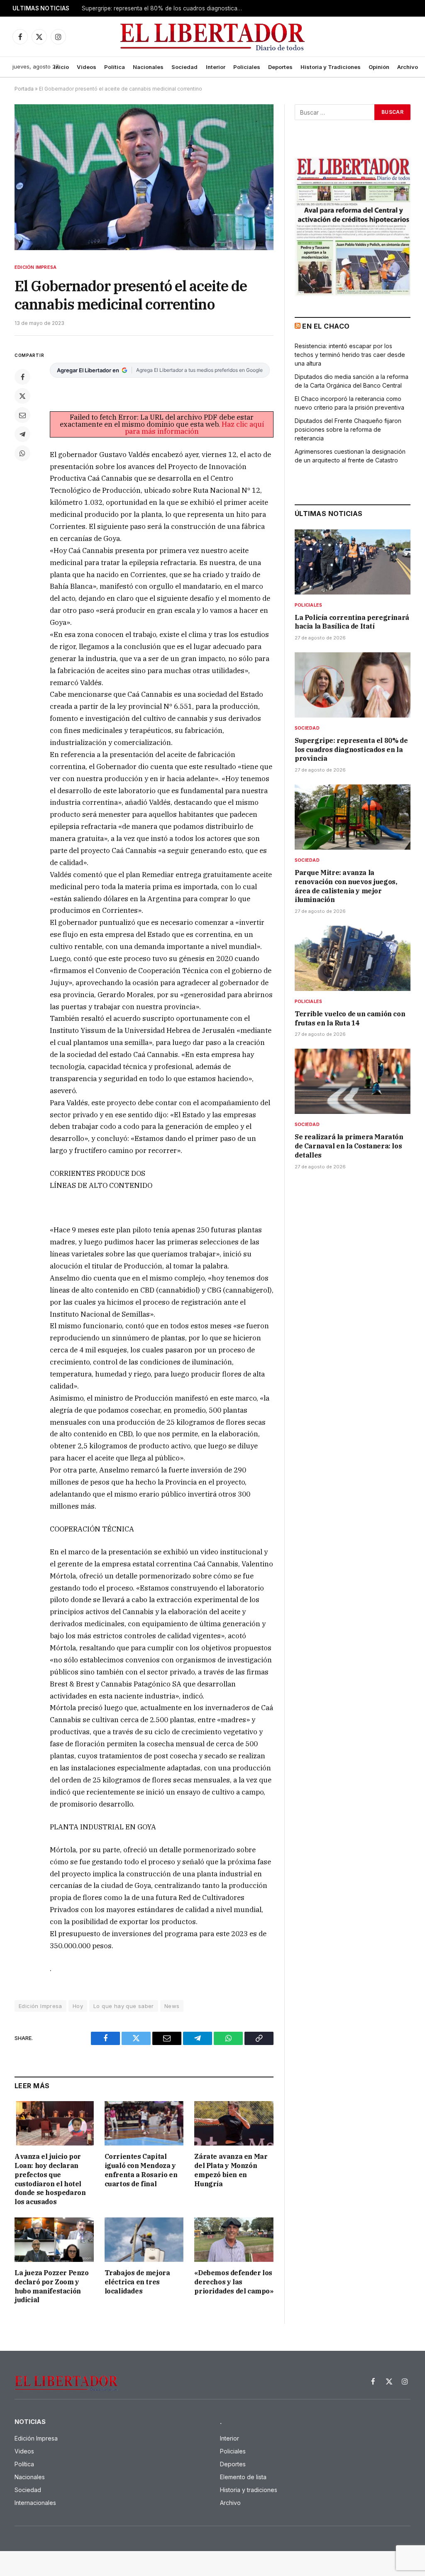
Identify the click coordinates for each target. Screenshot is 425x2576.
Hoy (78, 2006)
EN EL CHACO (326, 326)
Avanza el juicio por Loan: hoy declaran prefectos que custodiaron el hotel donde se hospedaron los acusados (50, 2179)
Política (115, 67)
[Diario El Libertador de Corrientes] (213, 37)
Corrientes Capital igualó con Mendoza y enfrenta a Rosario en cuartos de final (141, 2170)
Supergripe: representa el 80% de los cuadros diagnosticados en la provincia (165, 8)
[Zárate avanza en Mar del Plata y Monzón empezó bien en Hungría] (234, 2123)
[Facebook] (22, 377)
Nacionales (148, 67)
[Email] (22, 415)
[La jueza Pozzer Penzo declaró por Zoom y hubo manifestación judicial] (54, 2240)
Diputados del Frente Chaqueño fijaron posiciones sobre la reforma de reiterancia (348, 429)
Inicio (61, 67)
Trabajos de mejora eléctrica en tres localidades (137, 2282)
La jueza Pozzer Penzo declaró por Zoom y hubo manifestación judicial (52, 2286)
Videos (87, 67)
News (172, 2006)
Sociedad (184, 67)
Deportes (280, 67)
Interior (216, 67)
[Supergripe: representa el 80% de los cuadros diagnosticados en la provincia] (353, 685)
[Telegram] (22, 434)
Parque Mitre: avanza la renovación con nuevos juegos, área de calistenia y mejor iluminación (346, 886)
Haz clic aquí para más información (194, 428)
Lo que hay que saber (124, 2006)
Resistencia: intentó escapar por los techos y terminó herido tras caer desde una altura (350, 355)
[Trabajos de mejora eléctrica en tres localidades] (144, 2240)
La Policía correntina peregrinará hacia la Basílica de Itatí (352, 622)
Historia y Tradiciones (331, 67)
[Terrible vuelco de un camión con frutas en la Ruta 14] (353, 958)
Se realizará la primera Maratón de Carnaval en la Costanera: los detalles (349, 1146)
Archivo (408, 67)
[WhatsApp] (22, 453)
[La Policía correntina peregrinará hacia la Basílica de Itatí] (353, 562)
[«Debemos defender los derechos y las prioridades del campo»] (234, 2240)
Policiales (247, 67)
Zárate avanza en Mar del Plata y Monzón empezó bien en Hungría (231, 2170)
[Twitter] (22, 396)
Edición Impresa (35, 267)
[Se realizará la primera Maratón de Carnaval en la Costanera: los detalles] (353, 1081)
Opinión (379, 67)
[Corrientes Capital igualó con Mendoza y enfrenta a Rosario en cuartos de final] (144, 2123)
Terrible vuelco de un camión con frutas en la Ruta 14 (350, 1018)
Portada (24, 89)
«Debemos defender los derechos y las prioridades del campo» (234, 2282)
